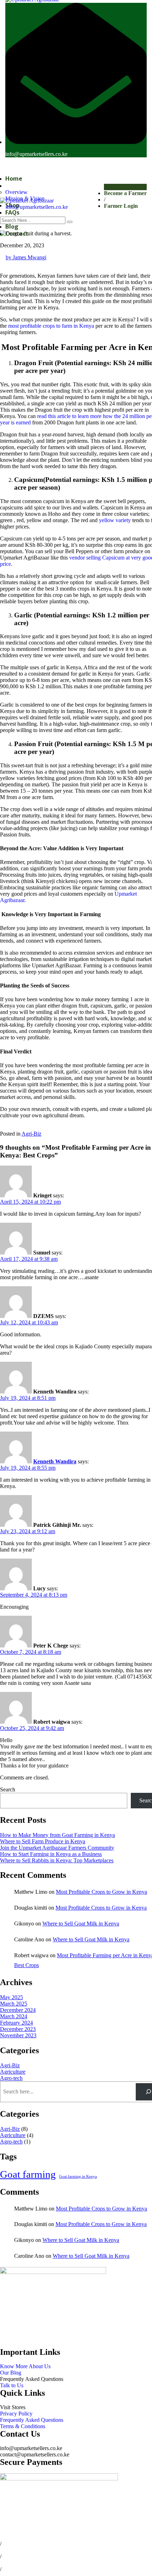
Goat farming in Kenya (78, 2176)
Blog (12, 226)
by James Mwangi (26, 257)
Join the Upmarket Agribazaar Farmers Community (57, 1848)
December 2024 (18, 2010)
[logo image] (27, 201)
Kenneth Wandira (55, 1461)
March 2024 (14, 2016)
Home (14, 179)
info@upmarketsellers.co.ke (36, 154)
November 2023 (18, 2035)
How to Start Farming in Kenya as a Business (51, 1854)
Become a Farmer (125, 193)
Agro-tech (11, 2078)
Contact (17, 234)
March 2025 (14, 2004)
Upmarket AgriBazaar (66, 2526)
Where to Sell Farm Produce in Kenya (43, 1841)
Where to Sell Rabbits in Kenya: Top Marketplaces (57, 1860)
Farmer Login (121, 206)
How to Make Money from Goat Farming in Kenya (57, 1835)
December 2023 (18, 2029)
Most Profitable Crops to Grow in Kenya (101, 1892)
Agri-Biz (31, 1134)
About (14, 186)
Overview (16, 192)
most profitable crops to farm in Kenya (51, 326)
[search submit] (70, 222)
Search (8, 1789)
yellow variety (115, 520)
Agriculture (13, 2072)
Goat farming (28, 2174)
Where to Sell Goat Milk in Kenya (81, 1924)
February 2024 (16, 2023)
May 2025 (11, 1997)
